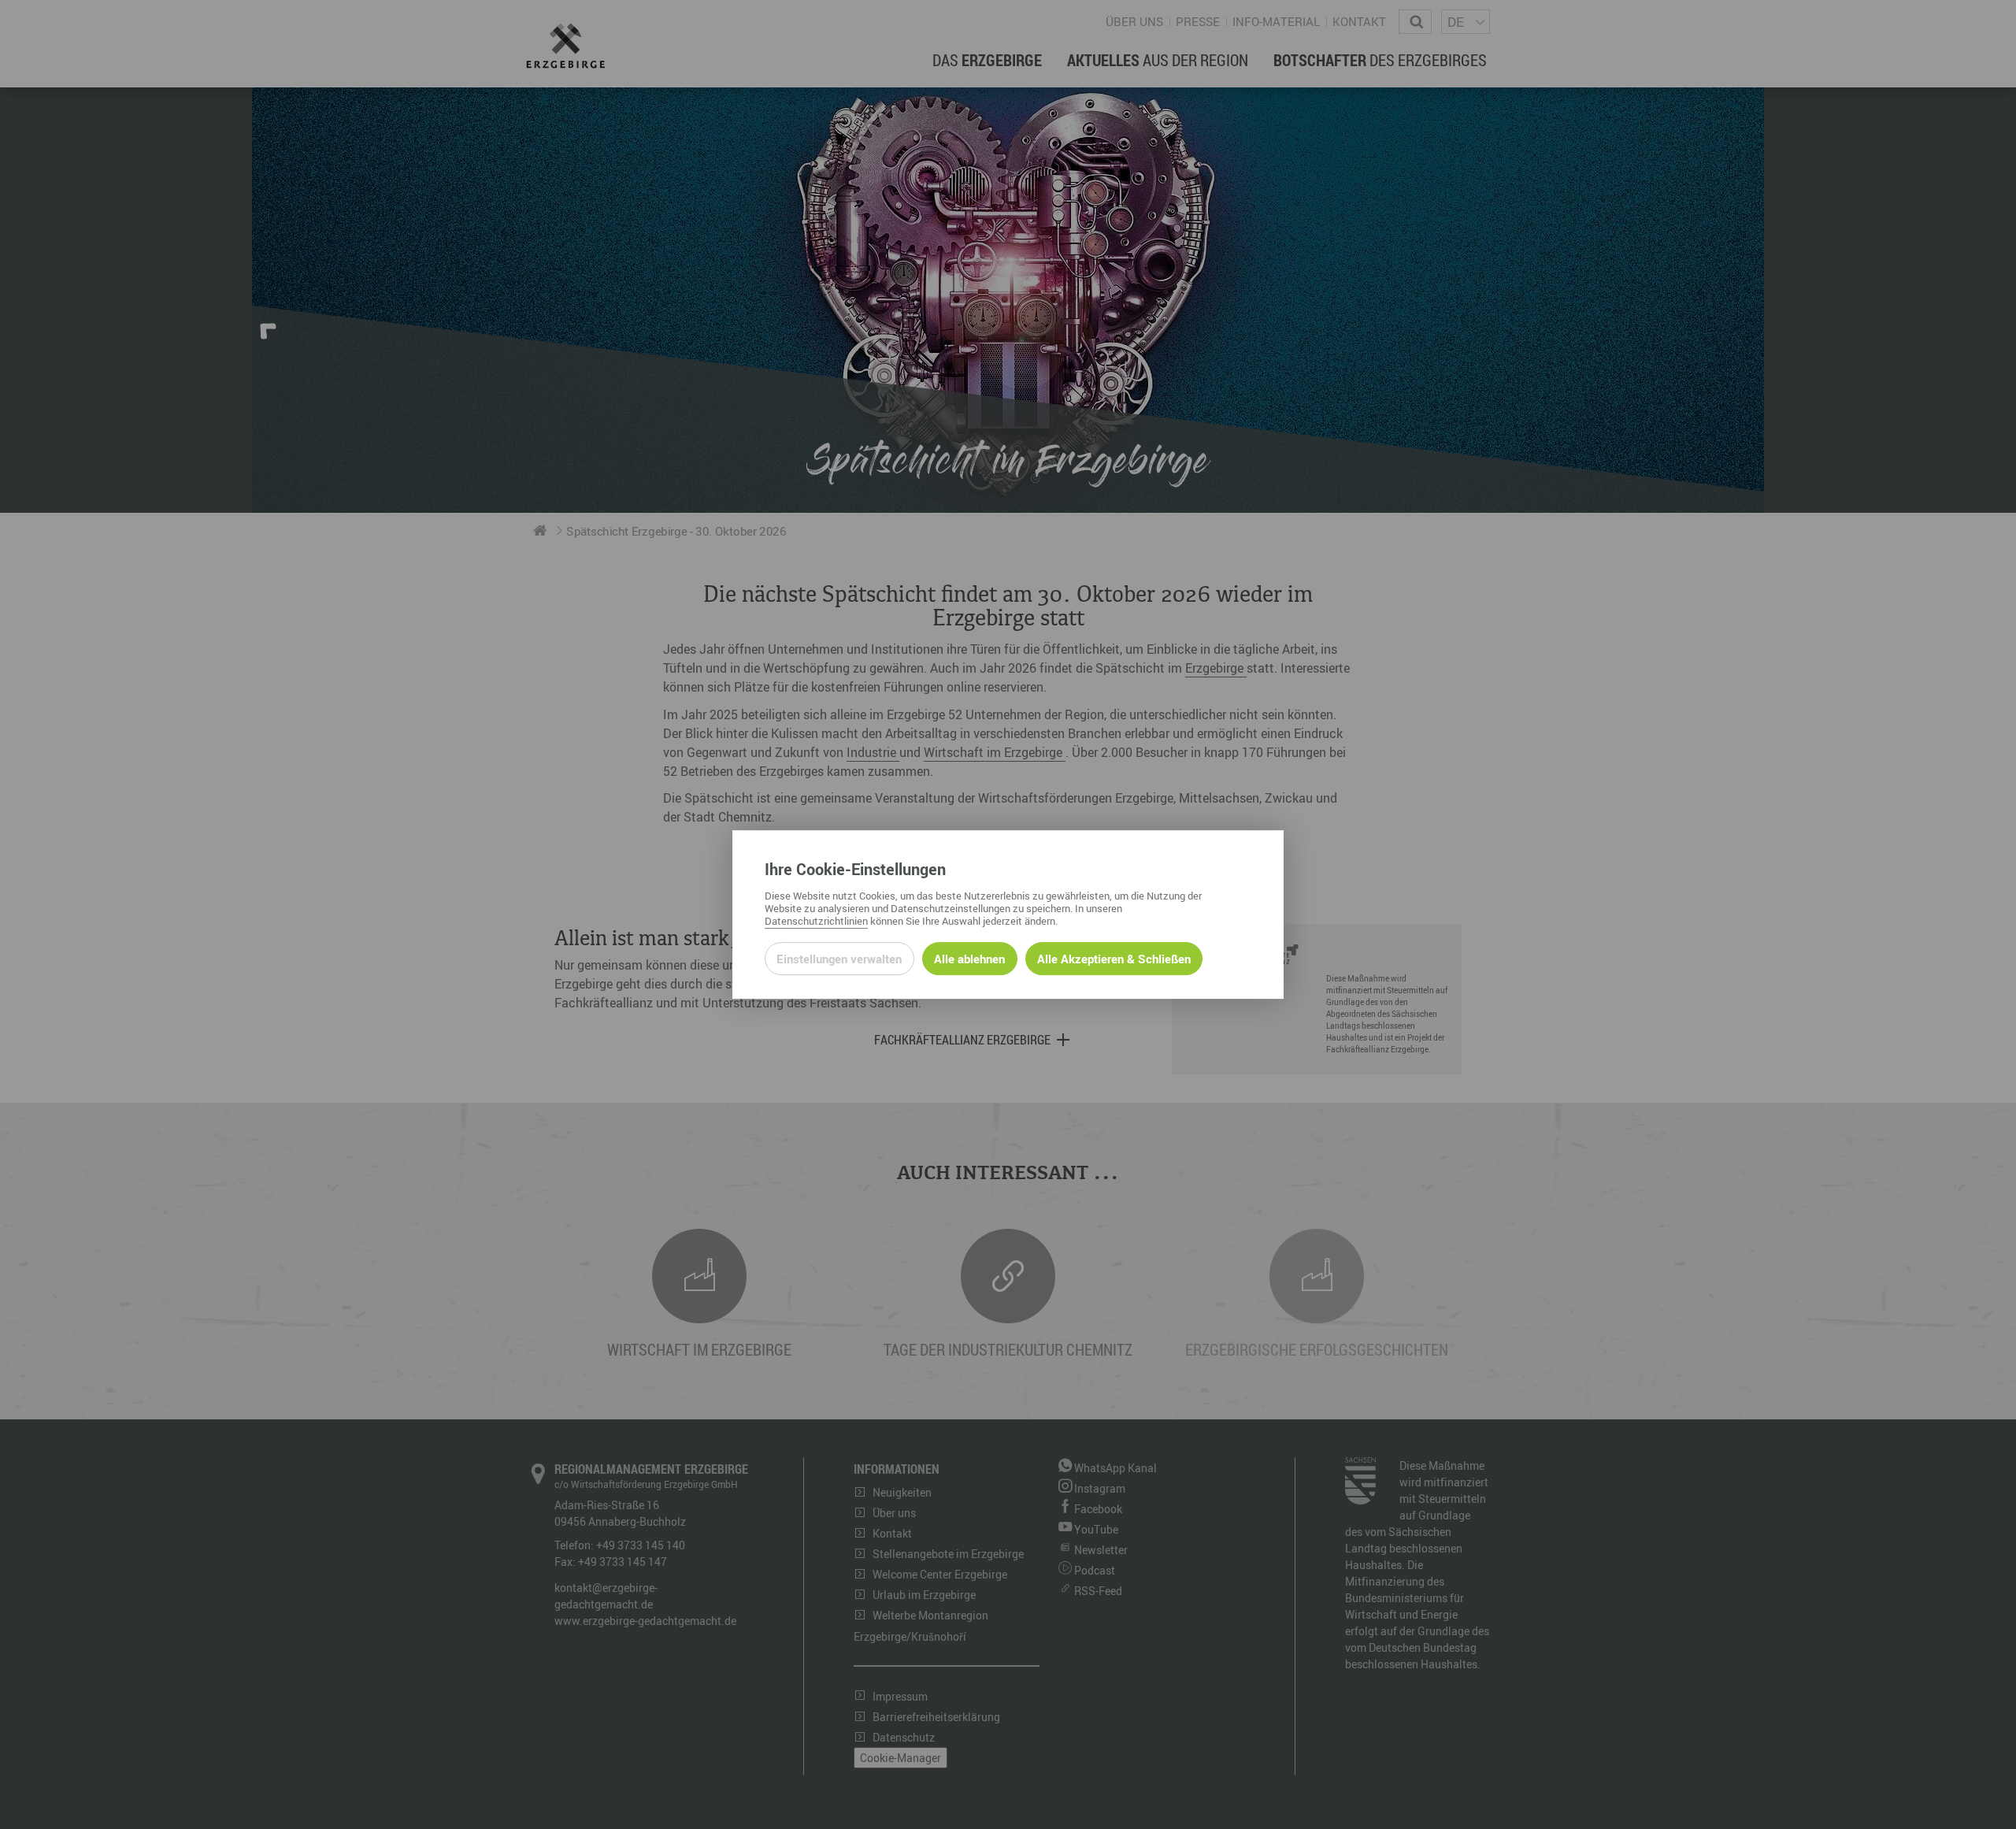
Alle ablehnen (969, 959)
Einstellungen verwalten (839, 959)
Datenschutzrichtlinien (816, 921)
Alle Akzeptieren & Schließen (1114, 959)
